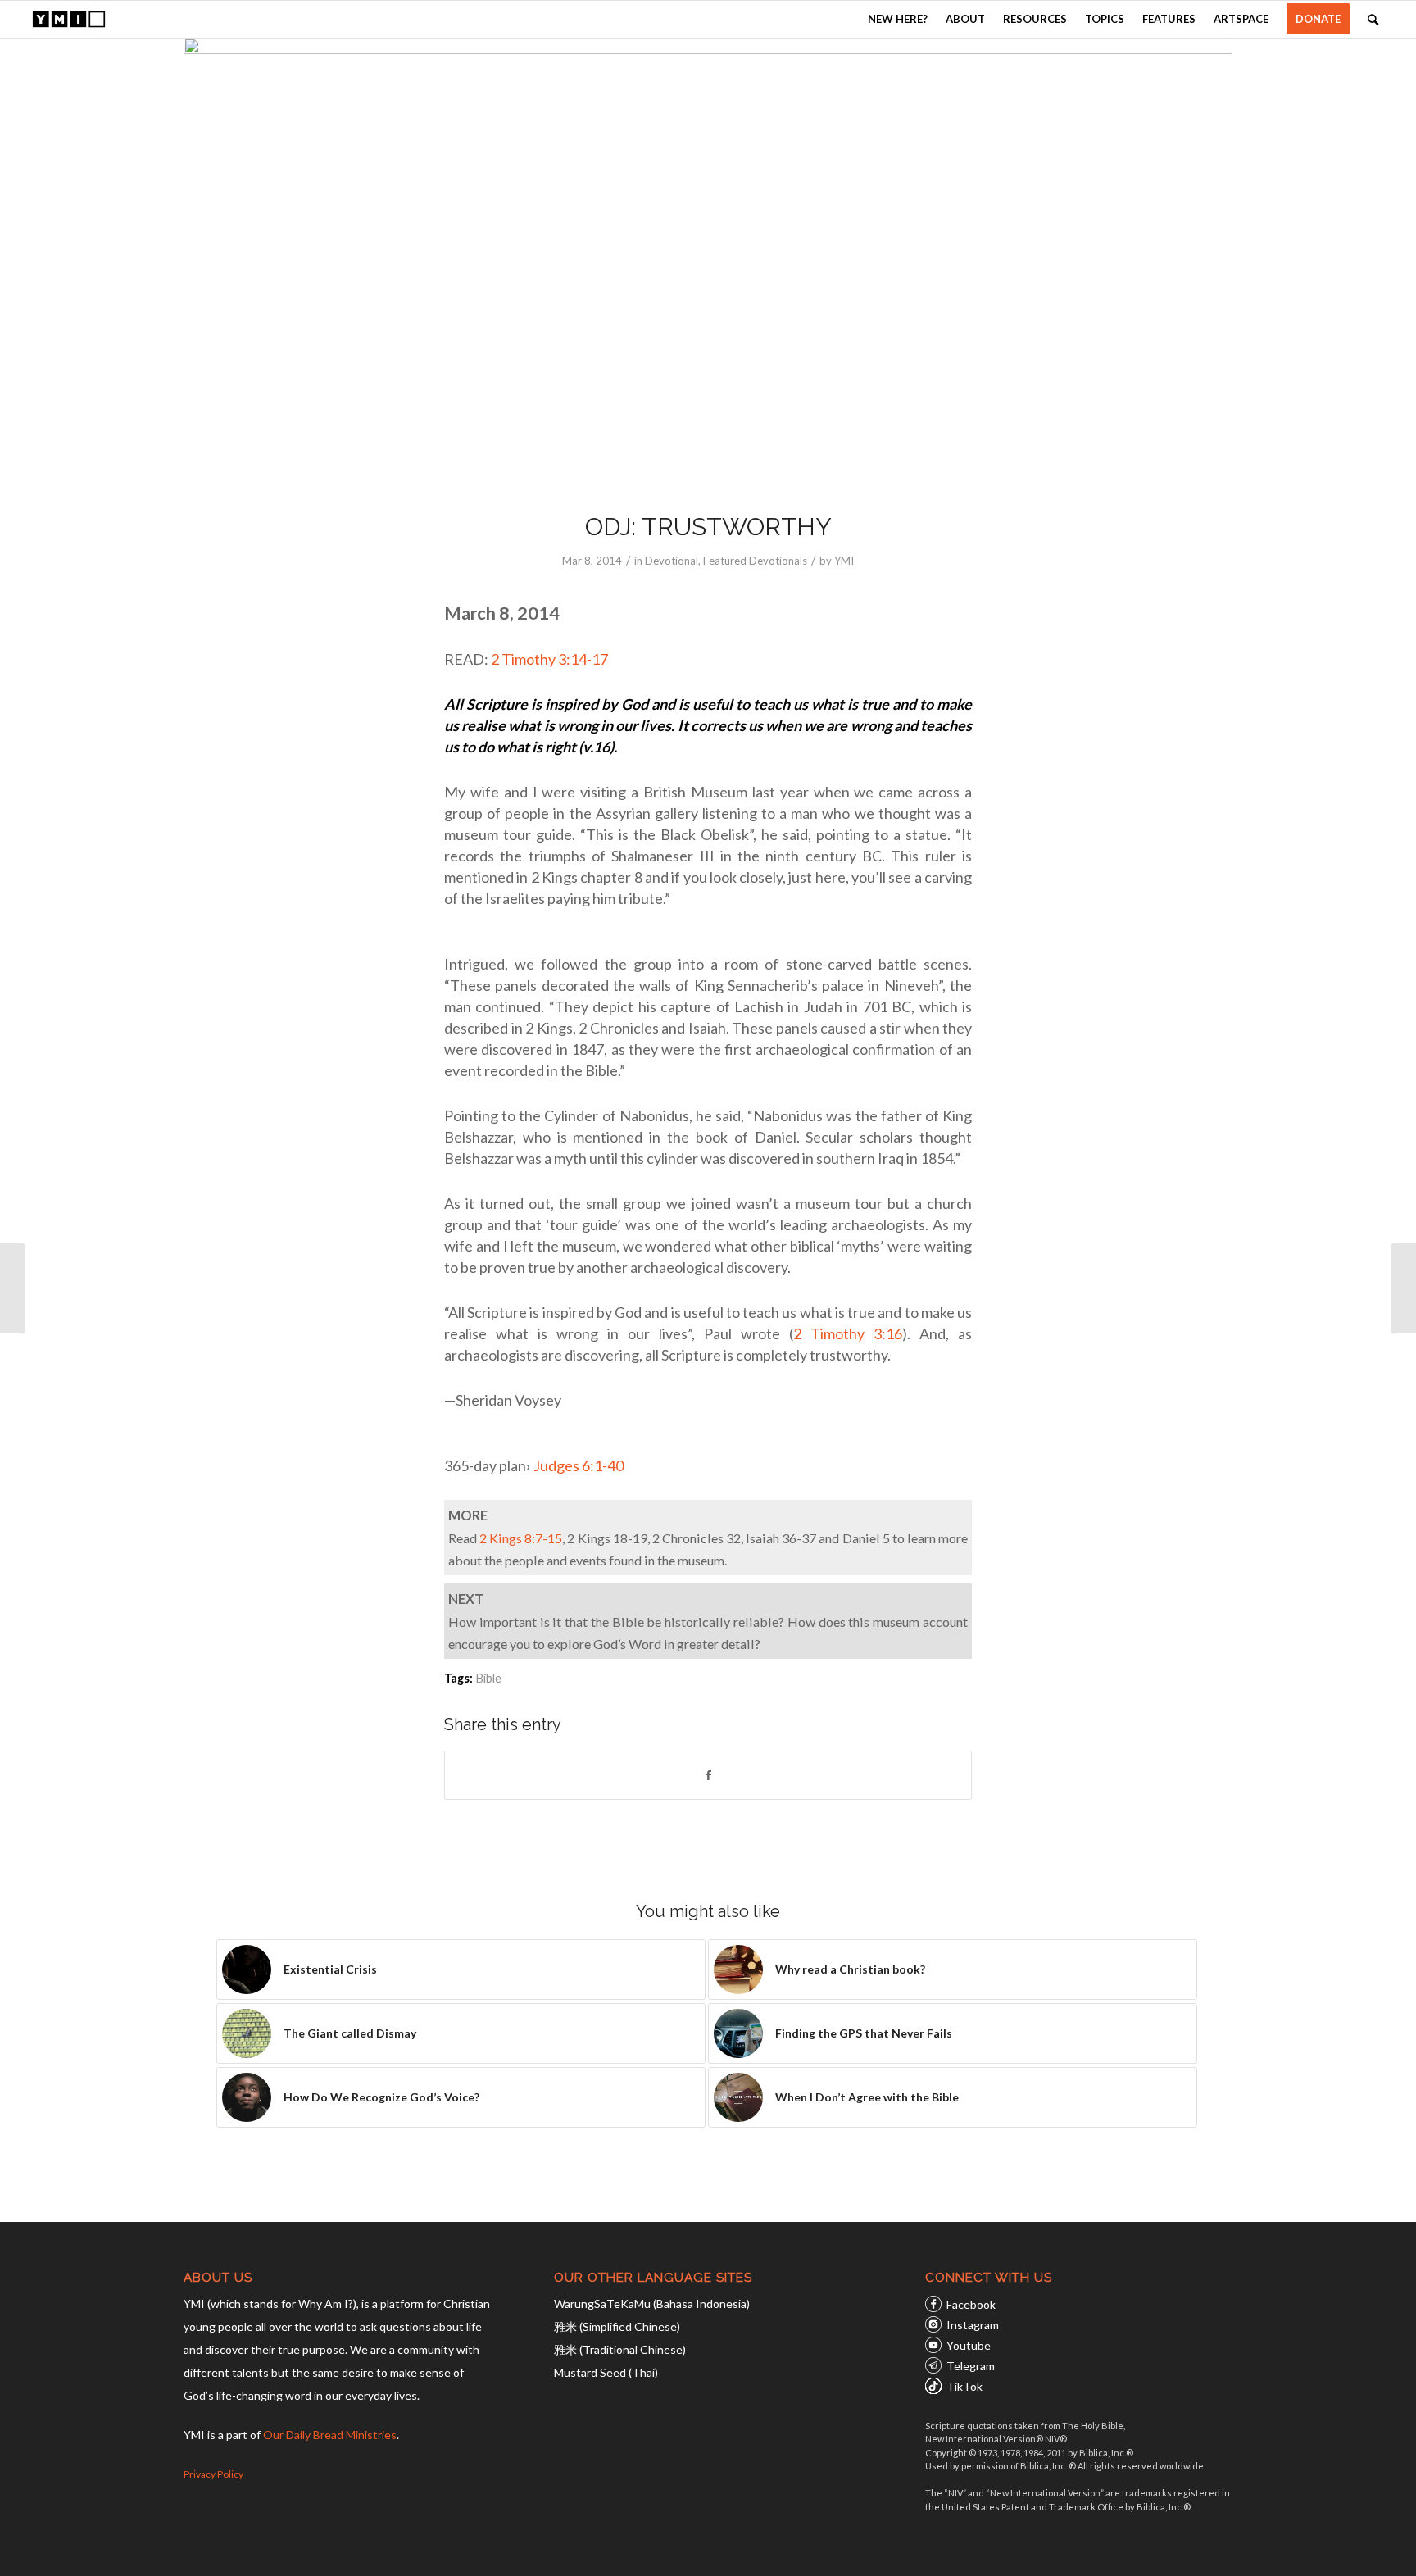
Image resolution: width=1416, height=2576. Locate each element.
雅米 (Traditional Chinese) (620, 2349)
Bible (488, 1678)
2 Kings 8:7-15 (521, 1538)
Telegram (971, 2366)
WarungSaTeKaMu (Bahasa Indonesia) (652, 2303)
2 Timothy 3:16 (848, 1333)
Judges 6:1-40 (579, 1465)
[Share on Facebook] (708, 1775)
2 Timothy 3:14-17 (551, 659)
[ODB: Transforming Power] (1403, 1288)
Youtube (969, 2345)
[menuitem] (898, 19)
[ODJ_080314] (708, 264)
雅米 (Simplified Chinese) (617, 2326)
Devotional (672, 561)
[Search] (1373, 19)
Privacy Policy (213, 2474)
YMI (844, 561)
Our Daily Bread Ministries (330, 2435)
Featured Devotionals (755, 561)
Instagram (973, 2325)
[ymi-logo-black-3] (69, 19)
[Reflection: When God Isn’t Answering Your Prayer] (13, 1288)
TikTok (964, 2386)
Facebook (971, 2304)
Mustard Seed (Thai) (606, 2372)
